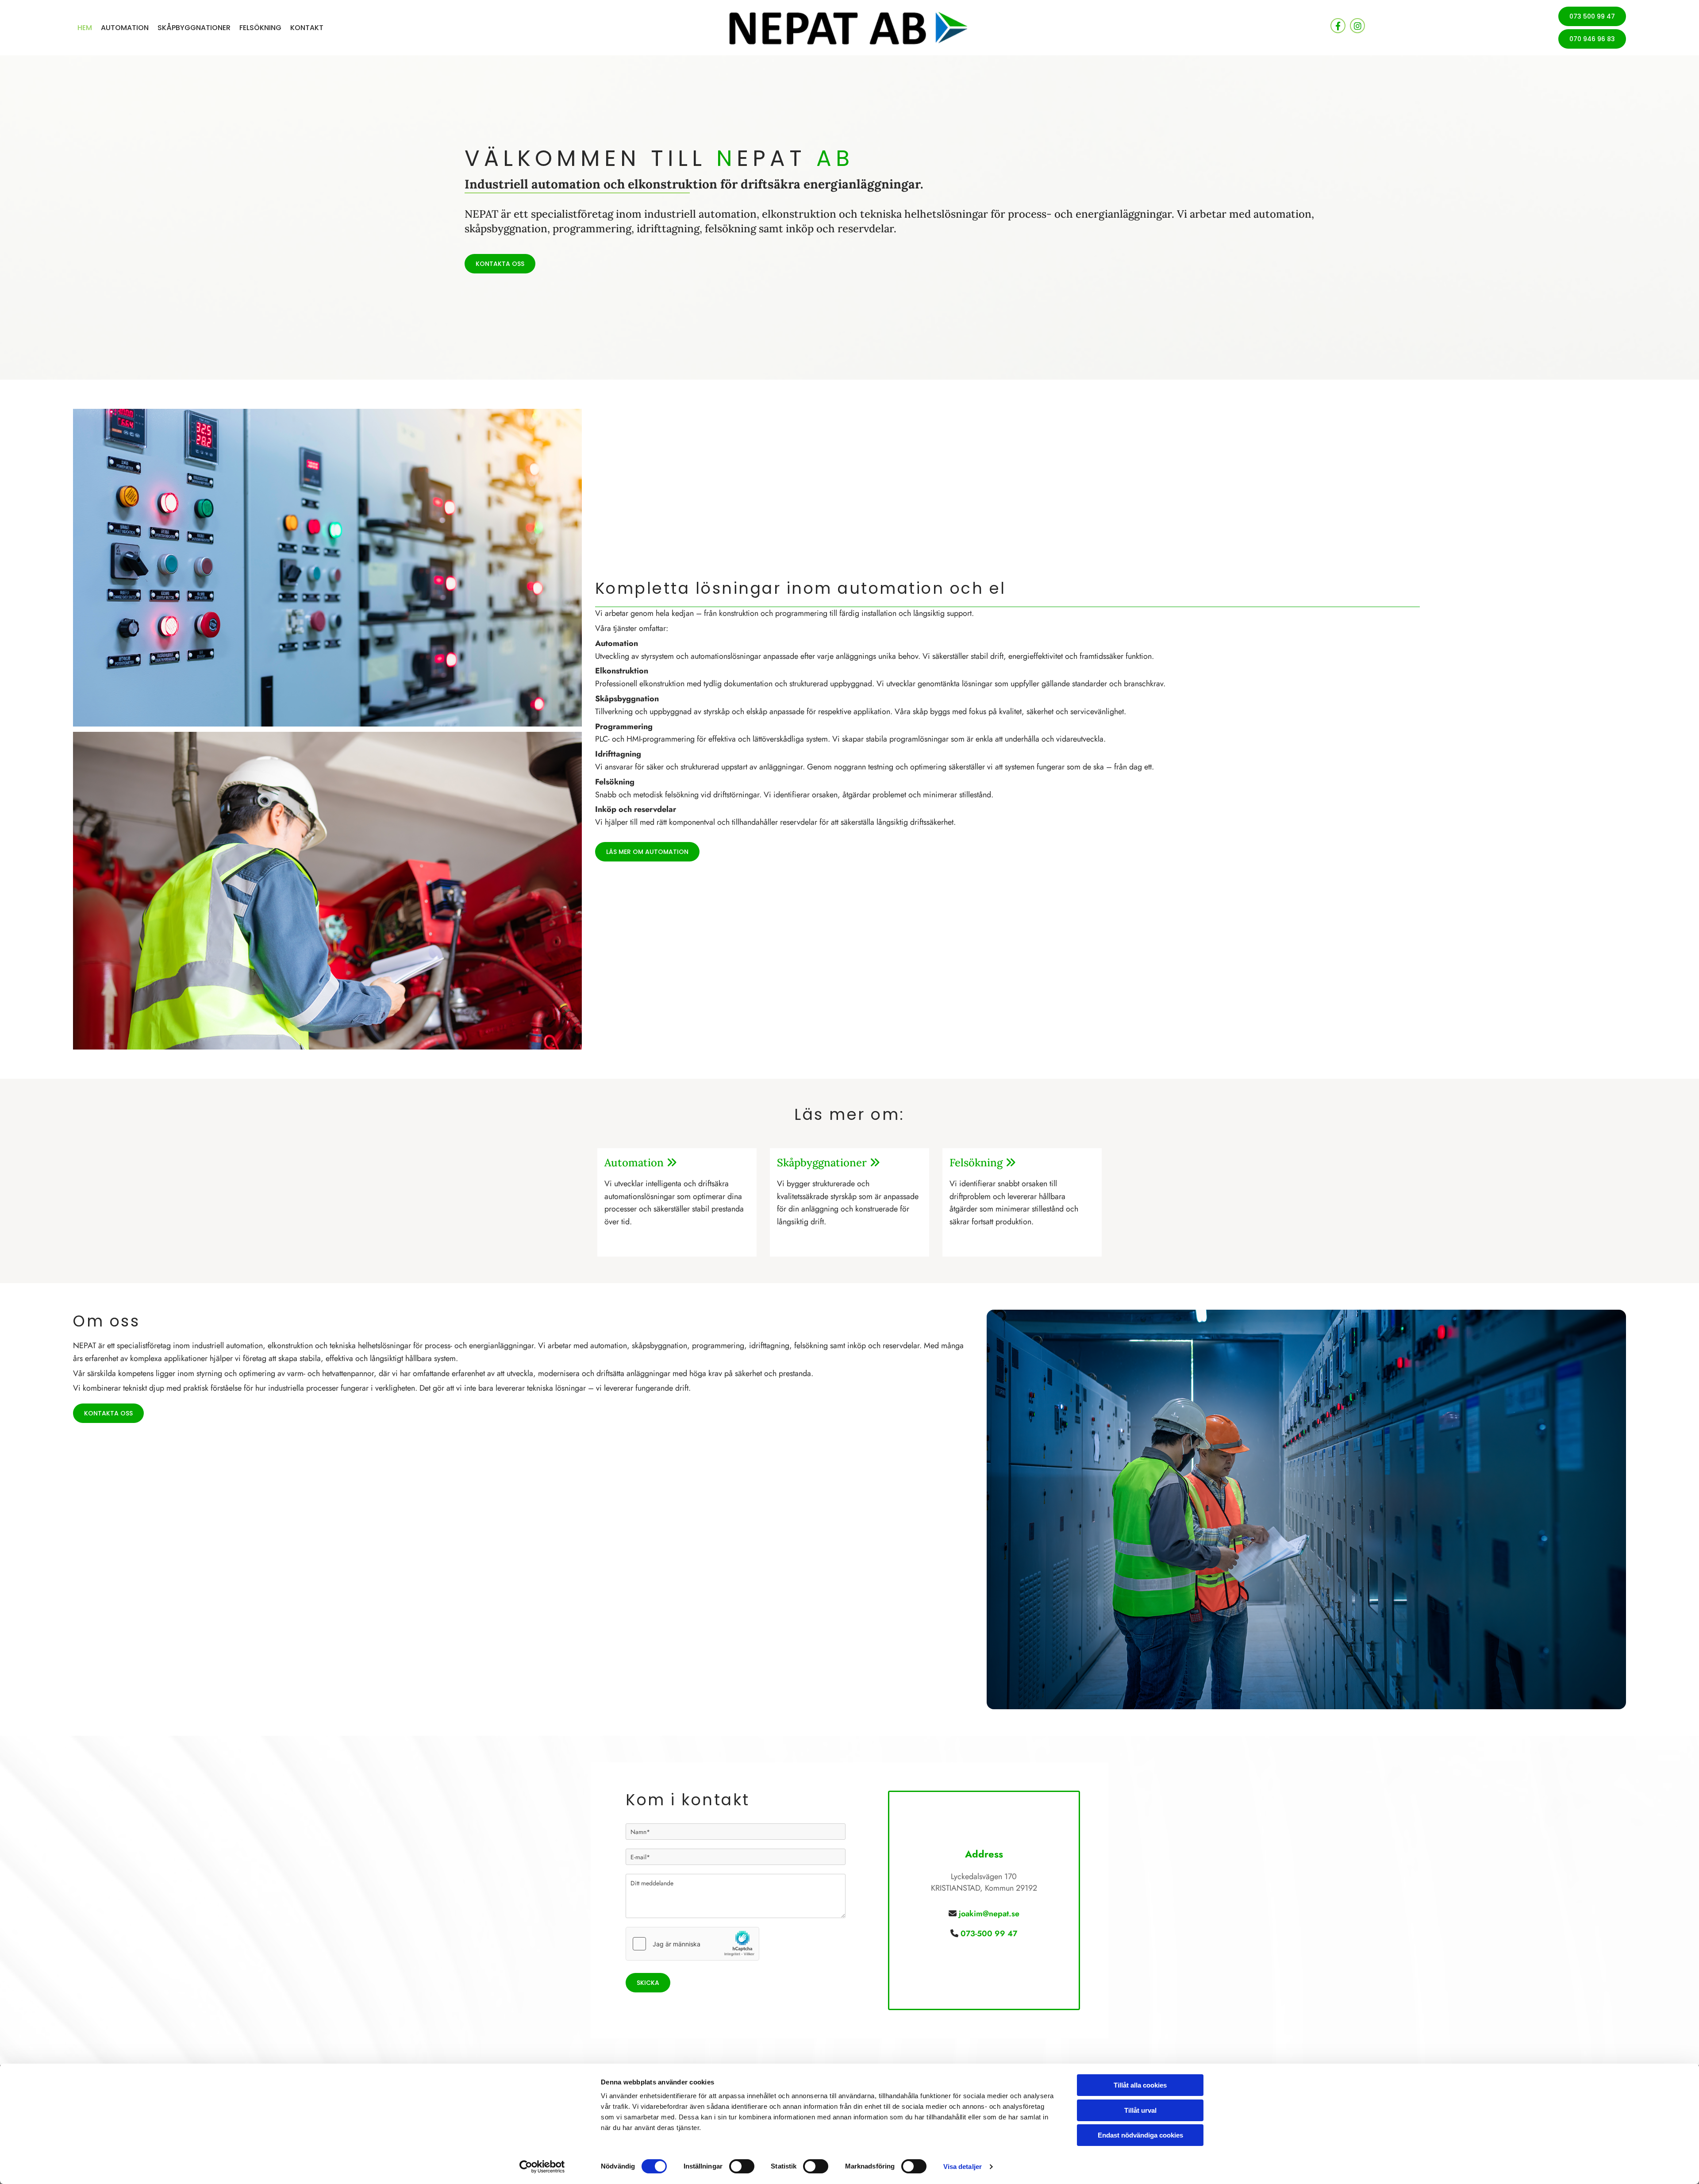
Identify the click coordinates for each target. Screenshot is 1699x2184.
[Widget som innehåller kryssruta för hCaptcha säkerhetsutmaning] (692, 1944)
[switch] (742, 2166)
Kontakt (307, 28)
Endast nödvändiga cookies (1140, 2135)
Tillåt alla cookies (1140, 2085)
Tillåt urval (1140, 2110)
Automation (125, 28)
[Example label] (1357, 26)
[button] (1592, 16)
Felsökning (260, 28)
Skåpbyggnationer (194, 28)
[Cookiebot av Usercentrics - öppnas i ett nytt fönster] (542, 2167)
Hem (85, 28)
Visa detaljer (963, 2167)
